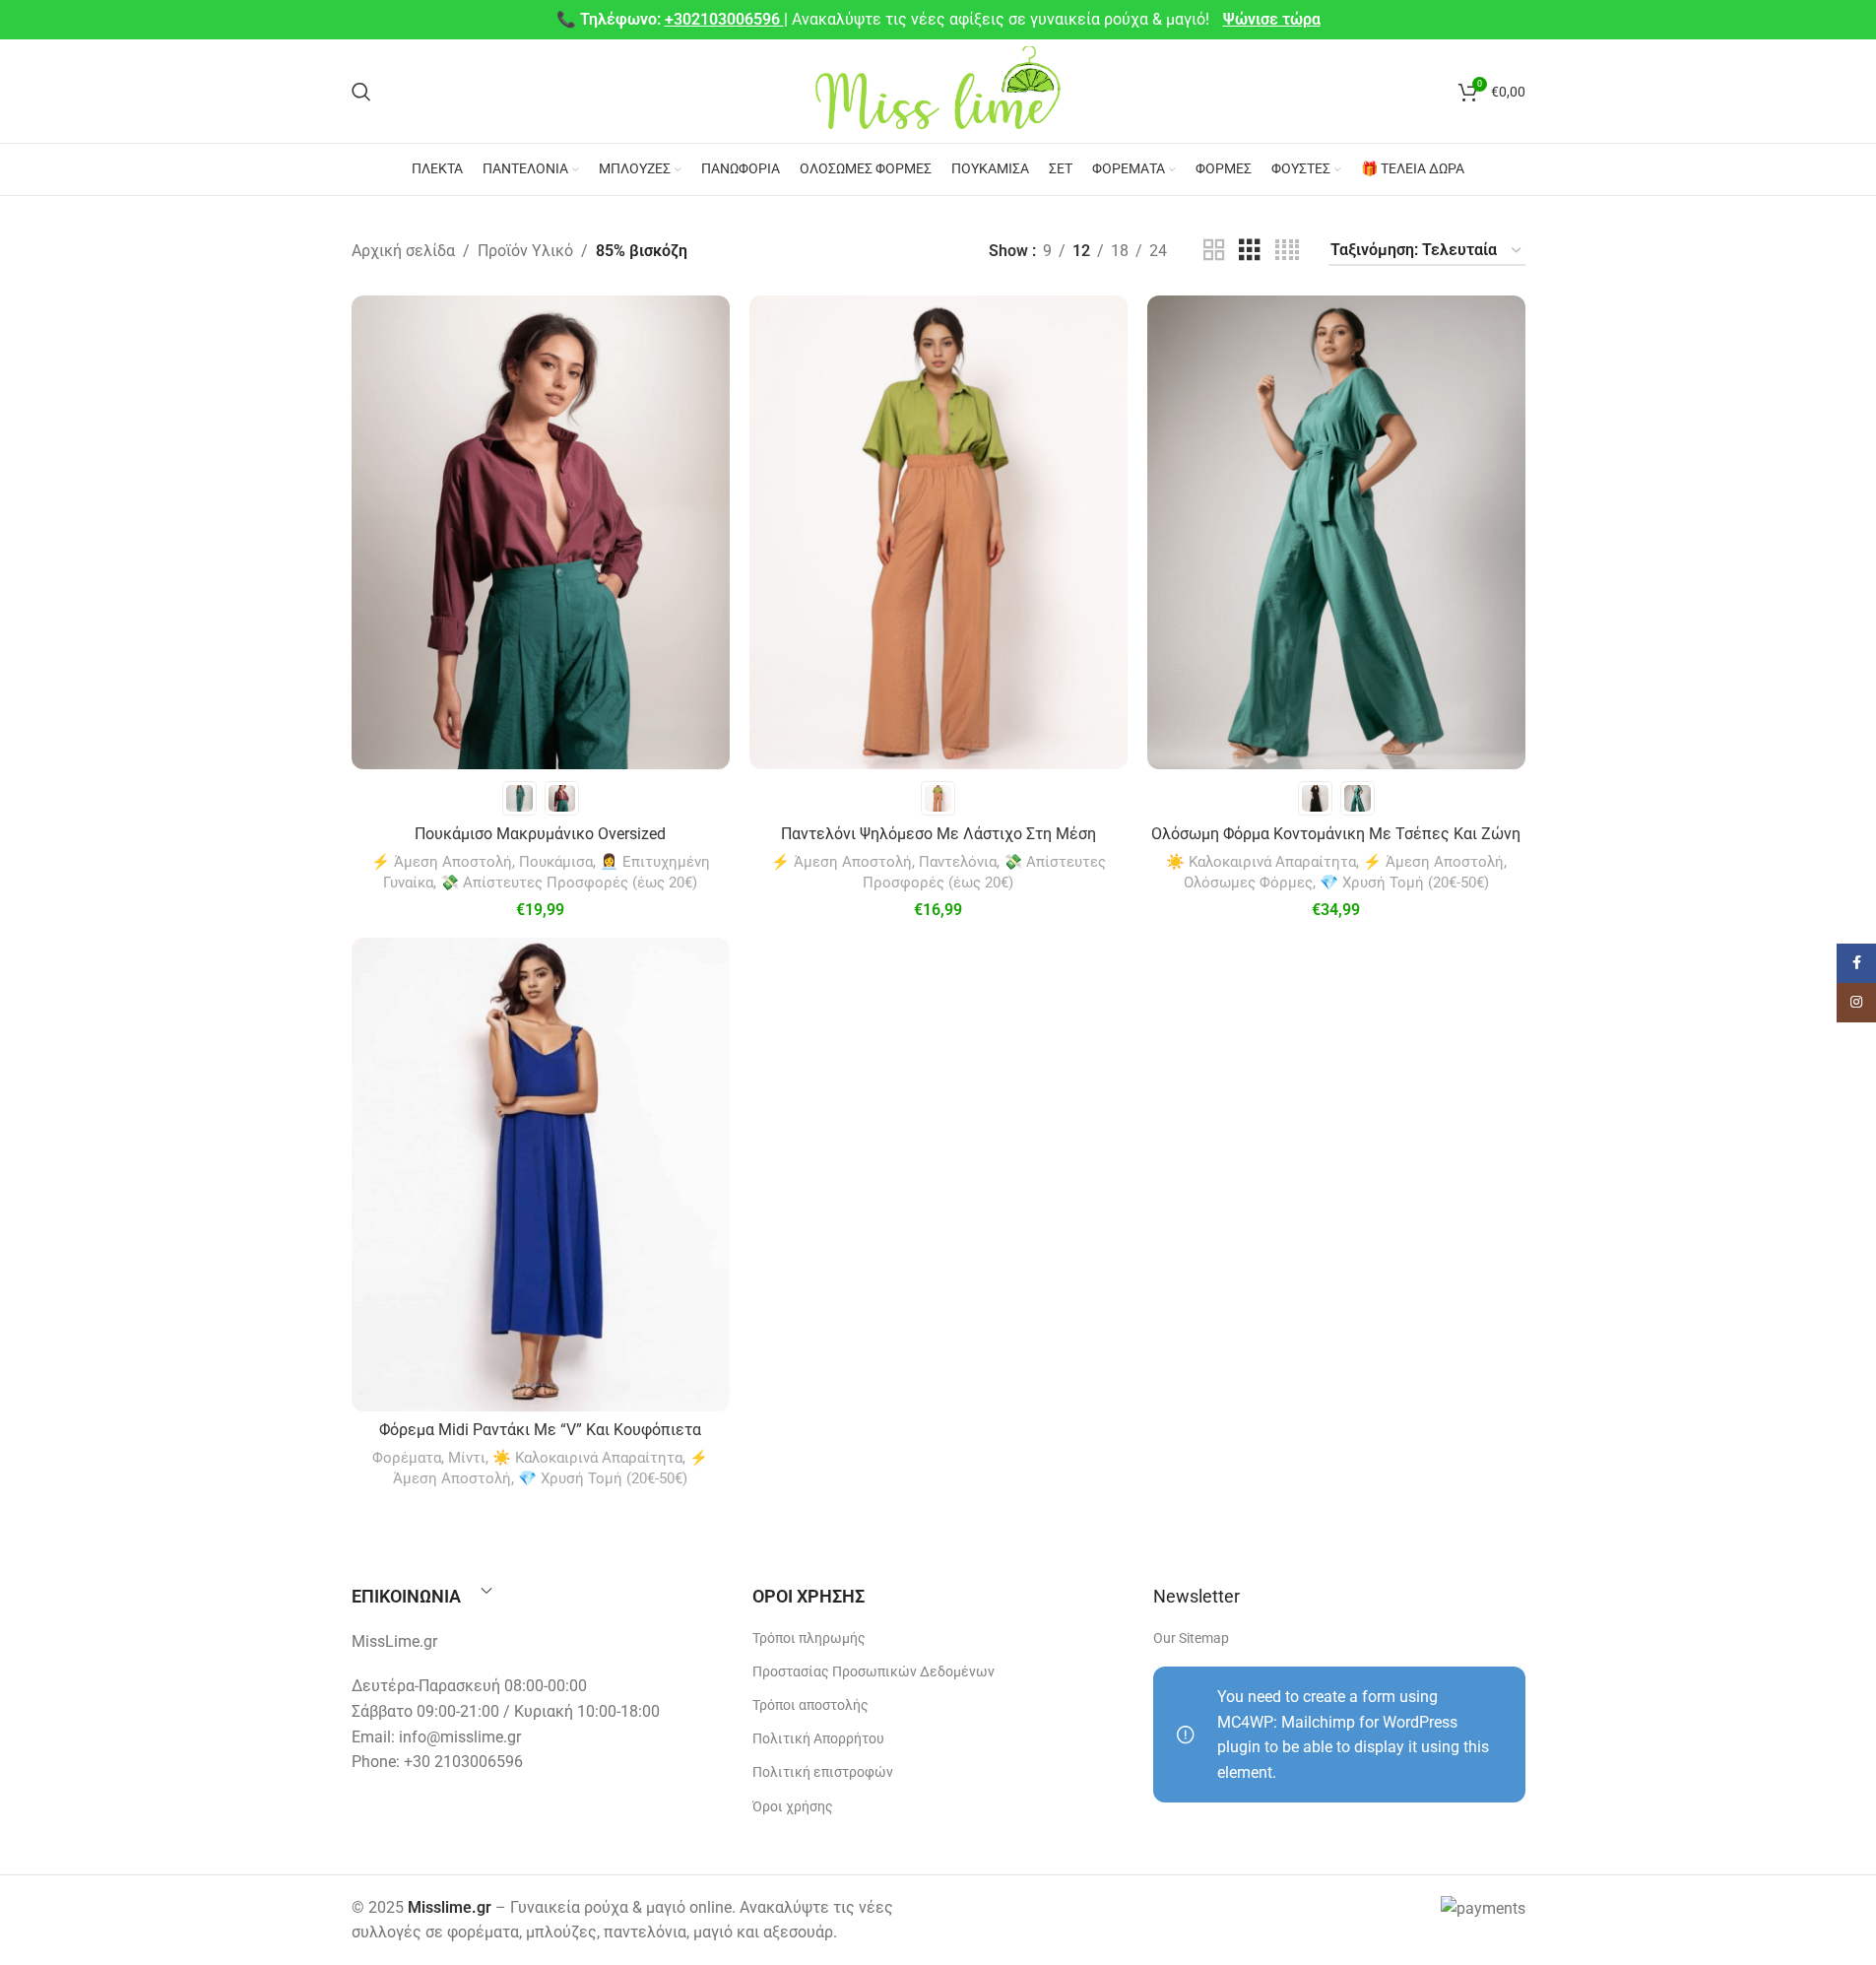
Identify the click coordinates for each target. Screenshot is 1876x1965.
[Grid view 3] (1250, 251)
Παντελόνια (958, 862)
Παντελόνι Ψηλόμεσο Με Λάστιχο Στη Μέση (938, 834)
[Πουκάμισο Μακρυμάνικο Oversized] (541, 532)
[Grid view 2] (1214, 251)
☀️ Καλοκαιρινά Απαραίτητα (1261, 862)
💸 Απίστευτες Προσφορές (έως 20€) (569, 883)
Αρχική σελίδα (403, 251)
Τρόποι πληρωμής (809, 1638)
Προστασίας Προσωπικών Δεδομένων (873, 1671)
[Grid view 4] (1287, 251)
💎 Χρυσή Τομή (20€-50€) (1404, 883)
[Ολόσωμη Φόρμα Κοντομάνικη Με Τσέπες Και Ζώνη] (1336, 532)
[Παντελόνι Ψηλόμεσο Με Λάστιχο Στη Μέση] (938, 532)
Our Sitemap (1191, 1638)
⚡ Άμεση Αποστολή (442, 862)
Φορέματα (407, 1458)
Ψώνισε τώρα (1272, 19)
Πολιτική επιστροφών (823, 1772)
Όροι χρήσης (793, 1806)
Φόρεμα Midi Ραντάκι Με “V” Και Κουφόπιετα (540, 1430)
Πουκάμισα (556, 862)
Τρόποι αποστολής (810, 1705)
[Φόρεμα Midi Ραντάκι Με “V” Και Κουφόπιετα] (541, 1174)
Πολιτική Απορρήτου (818, 1738)
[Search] (361, 92)
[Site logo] (938, 90)
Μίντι (467, 1458)
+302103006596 (724, 19)
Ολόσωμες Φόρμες (1248, 883)
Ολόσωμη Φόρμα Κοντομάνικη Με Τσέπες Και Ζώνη (1336, 834)
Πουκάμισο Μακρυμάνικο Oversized (540, 834)
